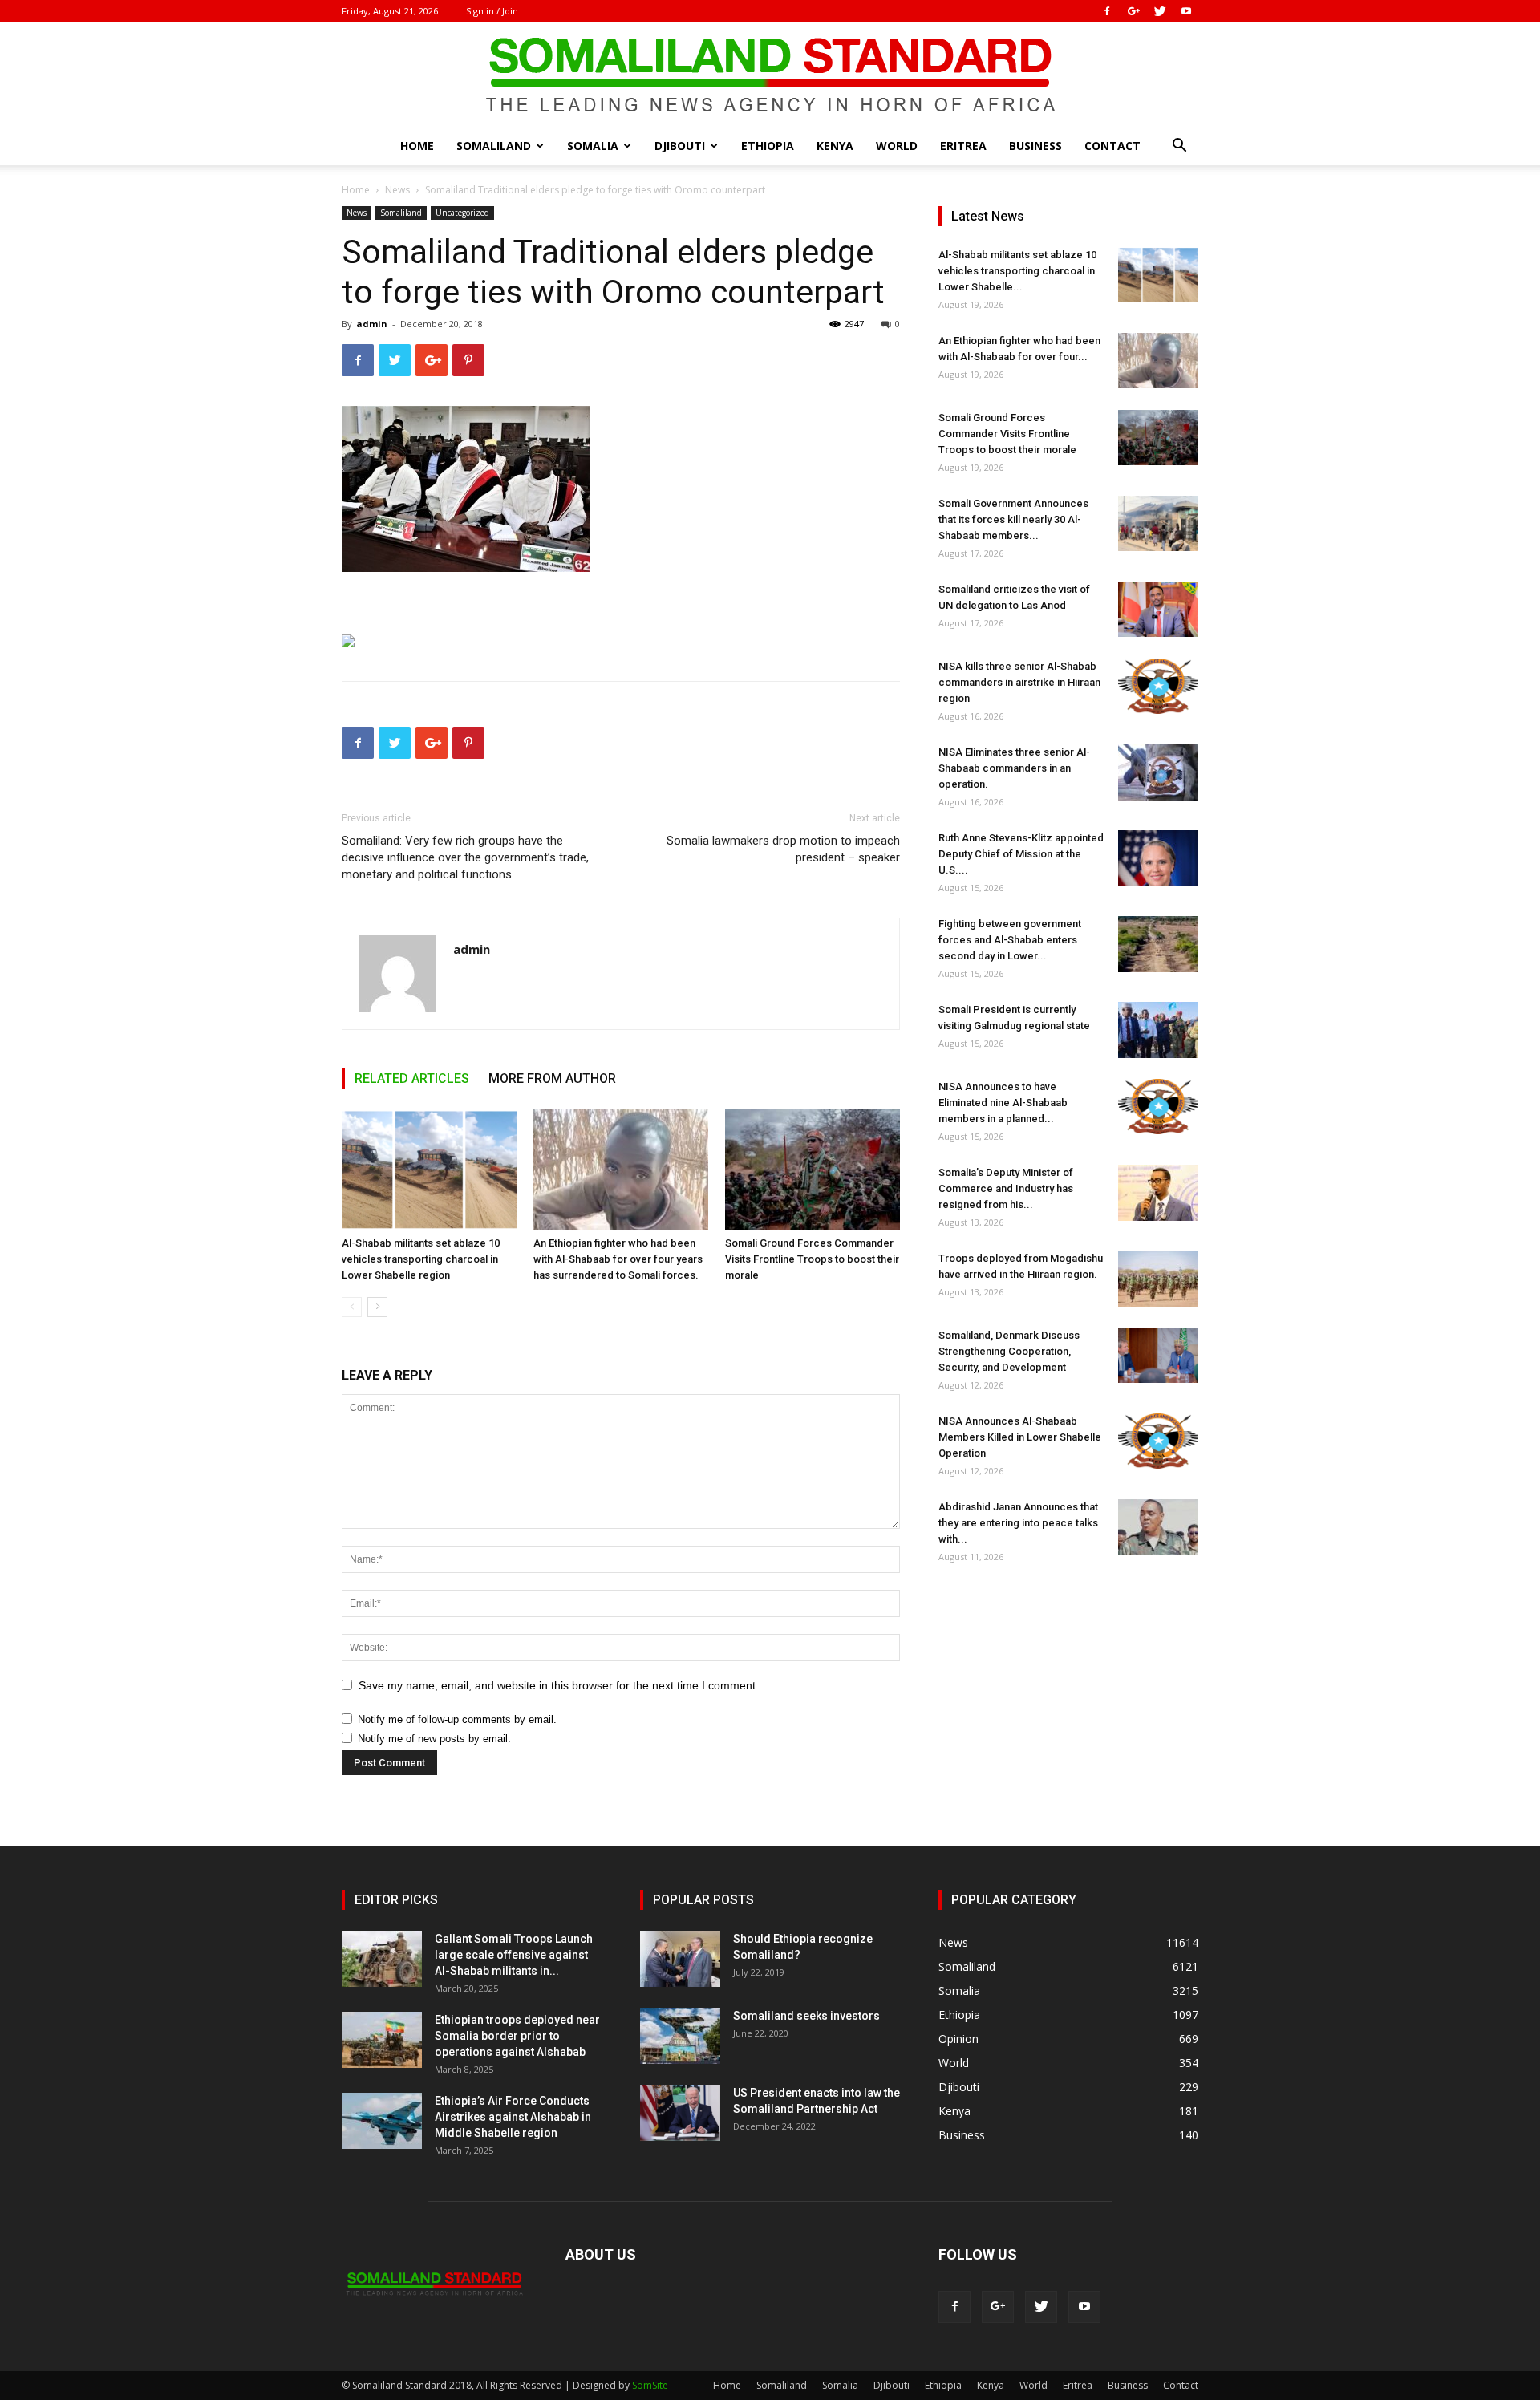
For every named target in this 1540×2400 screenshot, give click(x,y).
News (397, 190)
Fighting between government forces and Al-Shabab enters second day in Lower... (1010, 940)
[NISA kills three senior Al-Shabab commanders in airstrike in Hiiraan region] (1158, 686)
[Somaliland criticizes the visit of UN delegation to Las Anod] (1158, 609)
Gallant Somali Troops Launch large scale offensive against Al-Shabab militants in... (514, 1955)
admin (372, 324)
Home (417, 146)
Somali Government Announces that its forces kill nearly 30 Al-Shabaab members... (1013, 519)
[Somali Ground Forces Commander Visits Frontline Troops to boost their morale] (813, 1170)
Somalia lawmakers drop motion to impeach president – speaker (783, 849)
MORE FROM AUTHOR (552, 1078)
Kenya (835, 146)
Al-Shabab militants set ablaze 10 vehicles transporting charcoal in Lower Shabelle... (1017, 271)
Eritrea (963, 146)
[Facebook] (1107, 11)
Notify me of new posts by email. (434, 1739)
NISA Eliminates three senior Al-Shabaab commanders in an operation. (1014, 768)
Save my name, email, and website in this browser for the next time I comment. (559, 1685)
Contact (1112, 146)
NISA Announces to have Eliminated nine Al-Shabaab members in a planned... (1003, 1103)
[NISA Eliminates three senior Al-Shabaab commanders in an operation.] (1158, 772)
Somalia (593, 146)
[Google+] (1133, 11)
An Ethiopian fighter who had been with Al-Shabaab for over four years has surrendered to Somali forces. (618, 1259)
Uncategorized (462, 213)
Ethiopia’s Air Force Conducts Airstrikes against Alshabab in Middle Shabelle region (513, 2117)
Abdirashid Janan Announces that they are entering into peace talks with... (1018, 1523)
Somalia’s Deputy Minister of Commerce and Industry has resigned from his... (1006, 1188)
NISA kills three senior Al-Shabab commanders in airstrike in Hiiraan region (1019, 682)
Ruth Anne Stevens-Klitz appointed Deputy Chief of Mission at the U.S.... (1021, 854)
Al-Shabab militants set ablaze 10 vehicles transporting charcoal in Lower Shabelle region (421, 1259)
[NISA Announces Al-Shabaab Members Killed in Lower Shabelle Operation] (1158, 1441)
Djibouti (680, 146)
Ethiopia (768, 146)
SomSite (650, 2385)
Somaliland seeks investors (806, 2016)
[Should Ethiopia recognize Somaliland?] (680, 1959)
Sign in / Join (492, 11)
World (897, 146)
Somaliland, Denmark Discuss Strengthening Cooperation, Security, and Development (1009, 1351)
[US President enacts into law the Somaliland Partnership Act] (680, 2113)
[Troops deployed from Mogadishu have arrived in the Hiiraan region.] (1158, 1279)
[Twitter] (1160, 11)
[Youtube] (1186, 11)
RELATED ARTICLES (412, 1078)
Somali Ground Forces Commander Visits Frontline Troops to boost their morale (812, 1259)
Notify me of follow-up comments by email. (457, 1719)
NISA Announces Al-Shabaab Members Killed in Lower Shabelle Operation (1020, 1437)
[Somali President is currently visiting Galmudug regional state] (1158, 1030)
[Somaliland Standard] (770, 75)
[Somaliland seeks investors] (680, 2036)
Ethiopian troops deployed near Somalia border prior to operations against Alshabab (517, 2036)
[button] (1179, 147)
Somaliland (494, 146)
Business (1035, 146)
